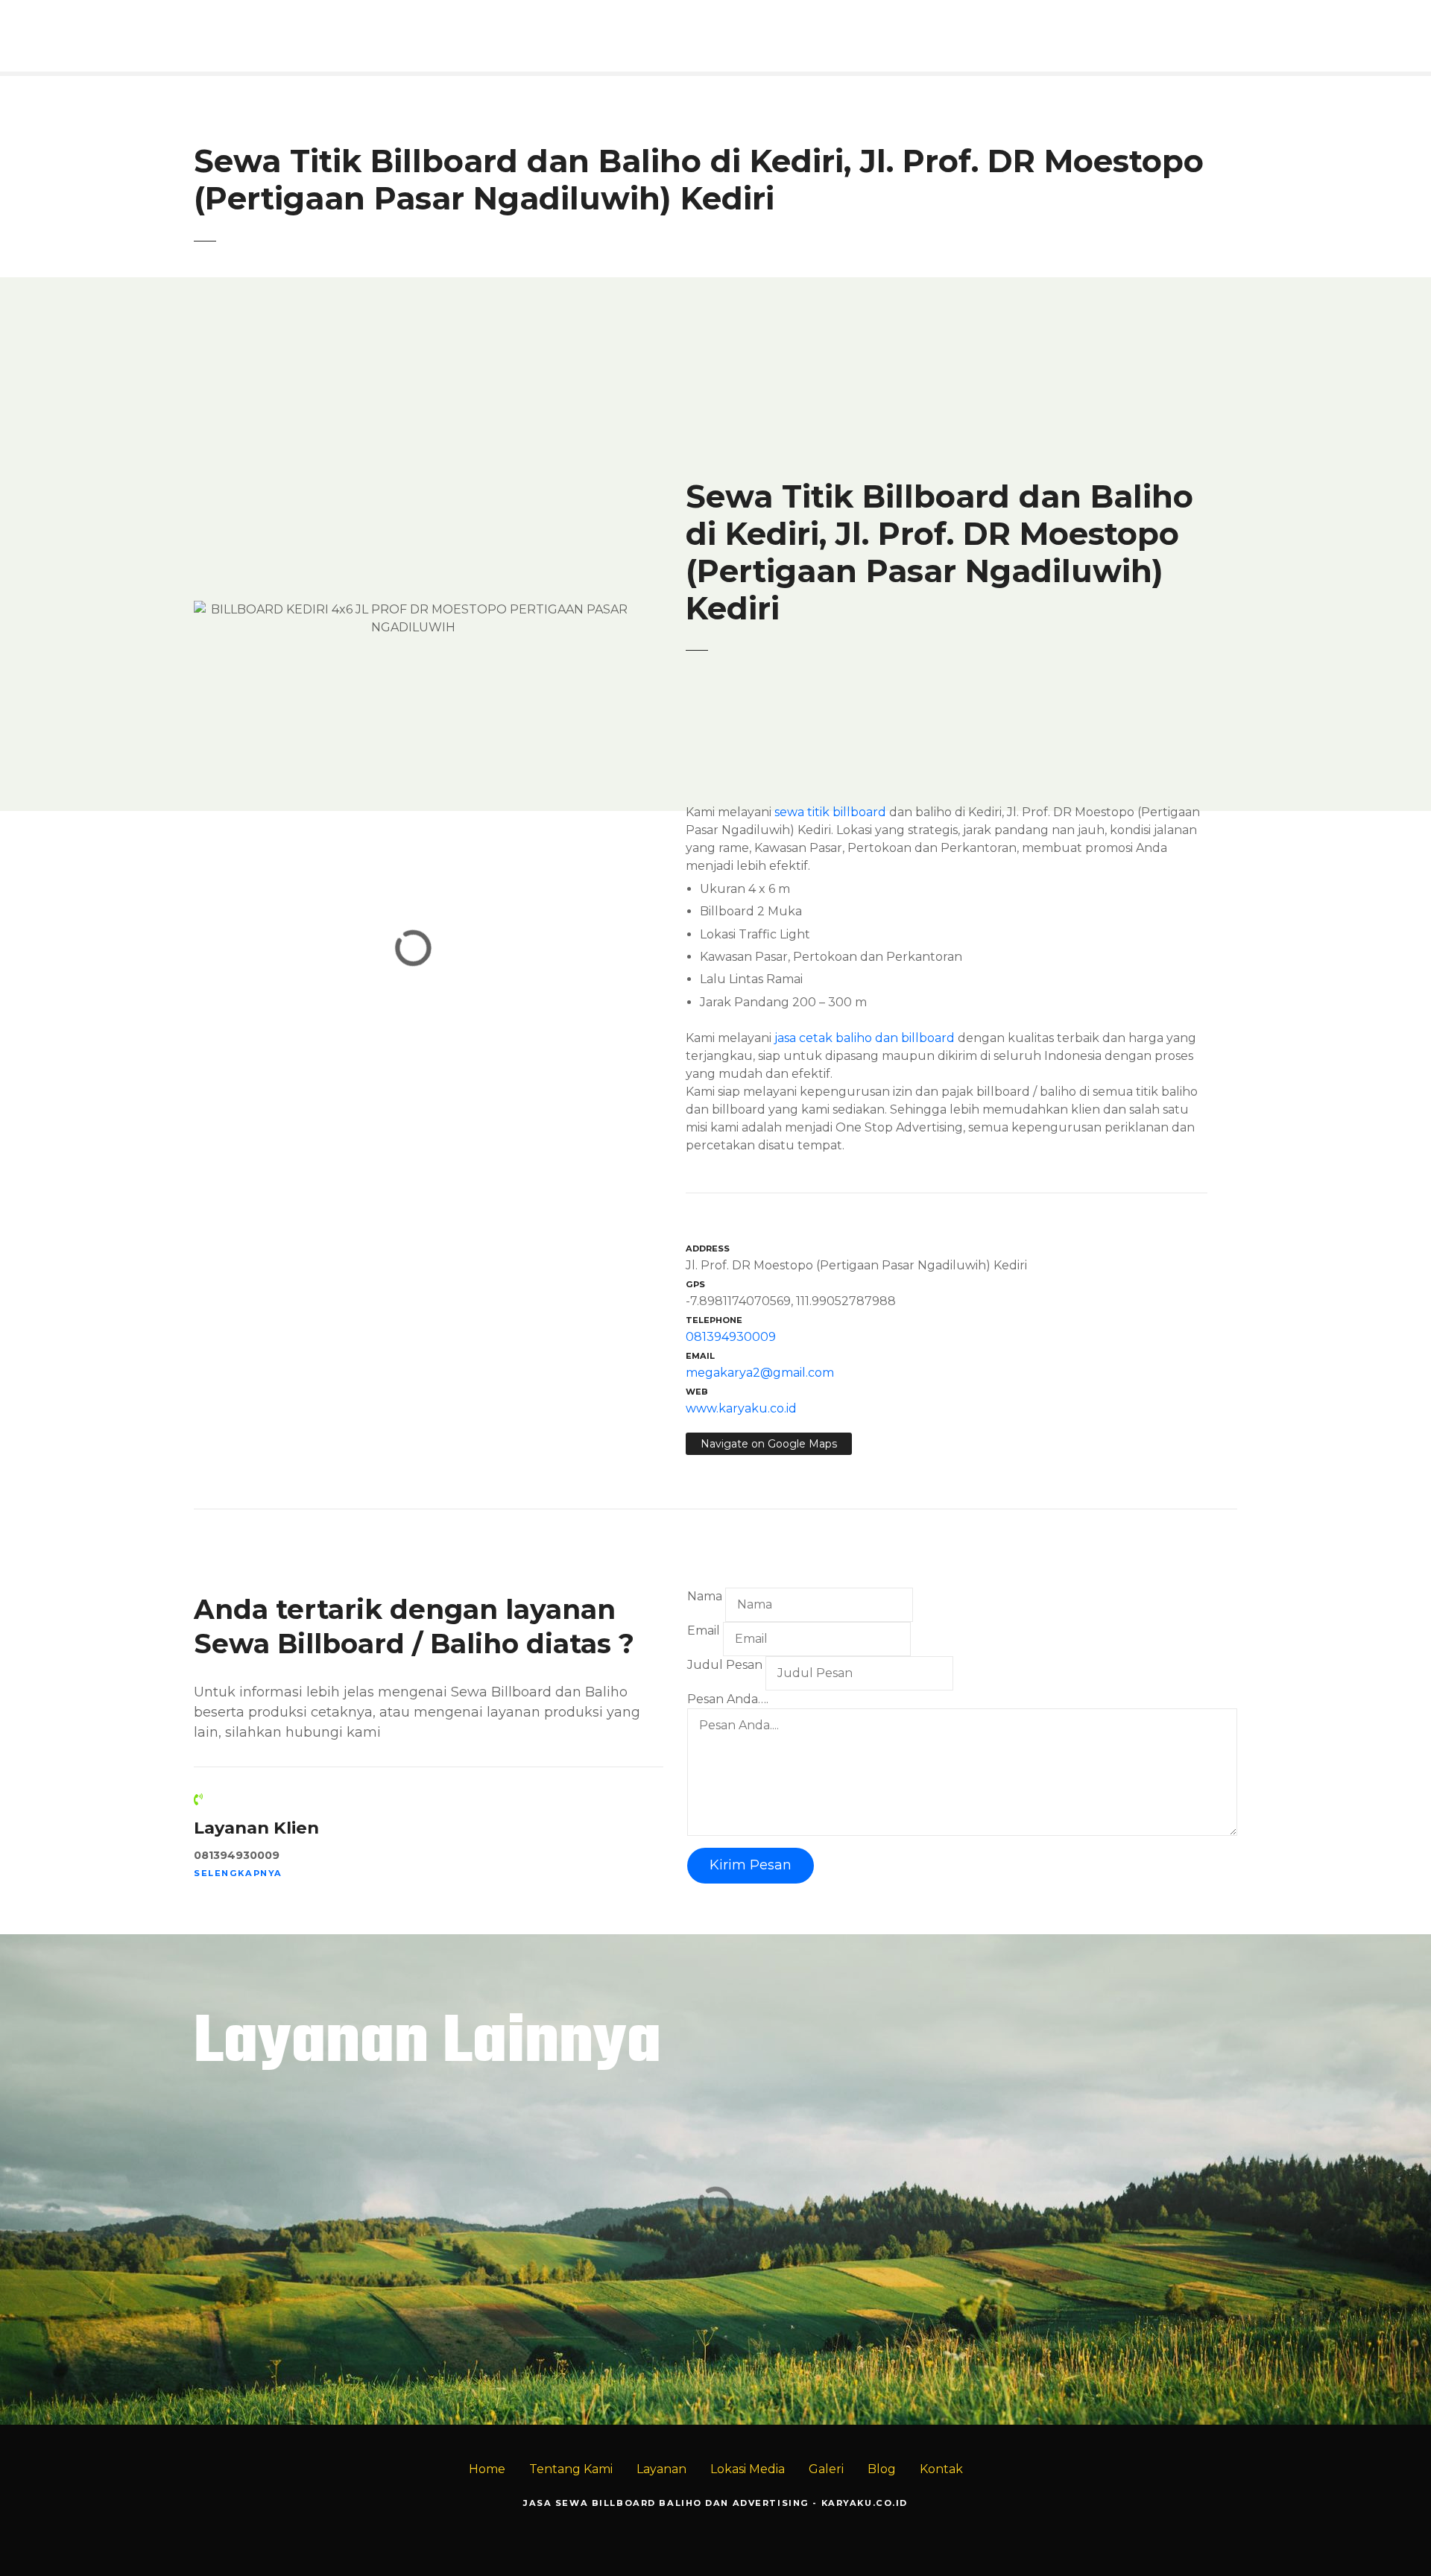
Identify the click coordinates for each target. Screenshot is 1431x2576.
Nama (705, 1596)
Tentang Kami (571, 2469)
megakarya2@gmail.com (760, 1373)
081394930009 (731, 1337)
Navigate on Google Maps (769, 1444)
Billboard (1365, 2283)
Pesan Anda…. (728, 1699)
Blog (882, 2469)
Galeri (826, 2469)
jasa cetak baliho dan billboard (865, 1038)
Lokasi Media (748, 2469)
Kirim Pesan (751, 1865)
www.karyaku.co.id (741, 1408)
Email (704, 1630)
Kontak (941, 2469)
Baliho (1298, 2283)
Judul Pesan (725, 1665)
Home (487, 2469)
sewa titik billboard (830, 812)
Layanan (661, 2469)
